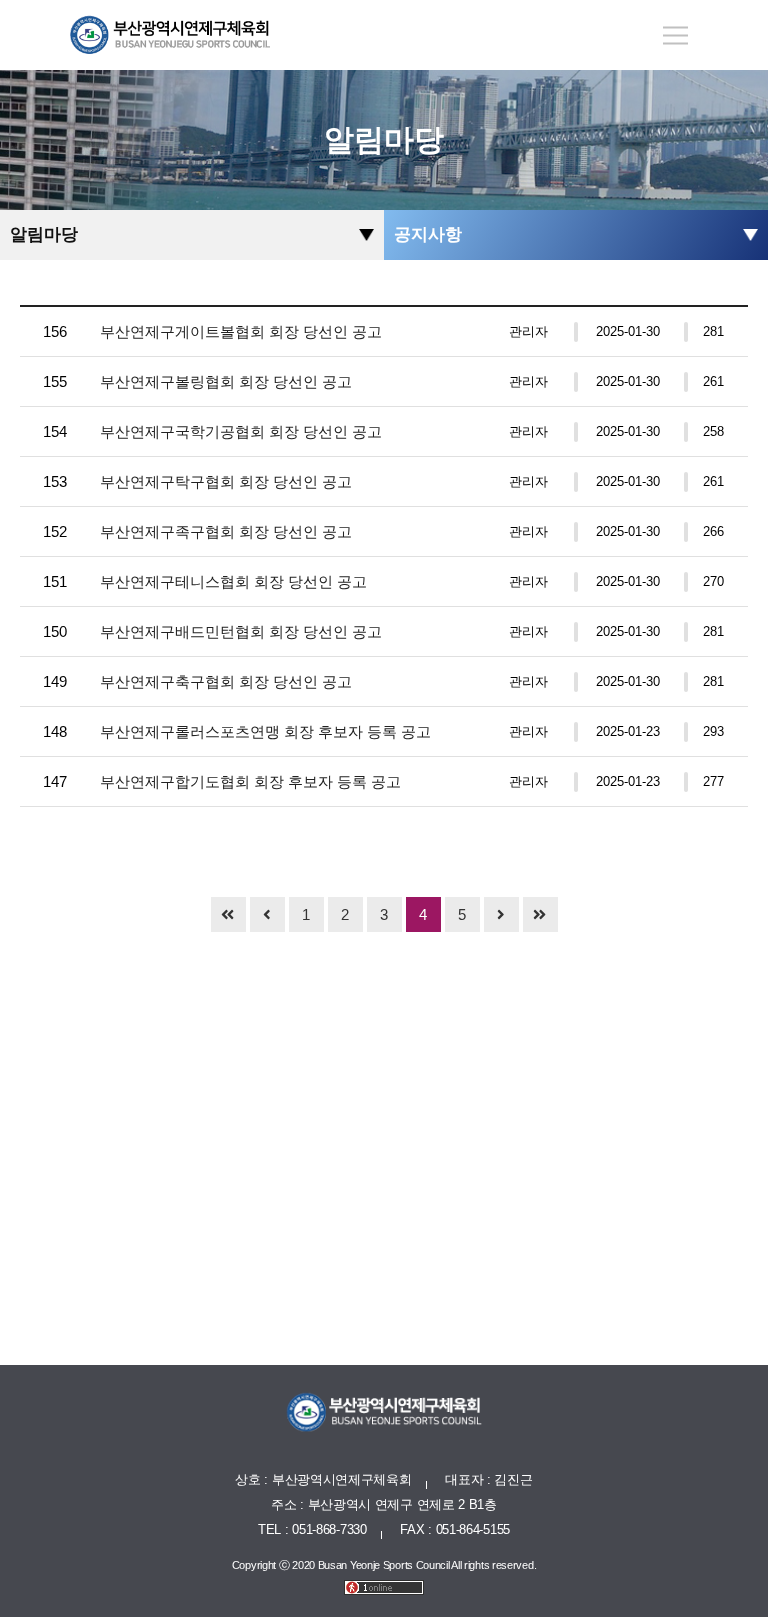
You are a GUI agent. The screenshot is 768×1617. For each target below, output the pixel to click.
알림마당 (44, 234)
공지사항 (428, 234)
